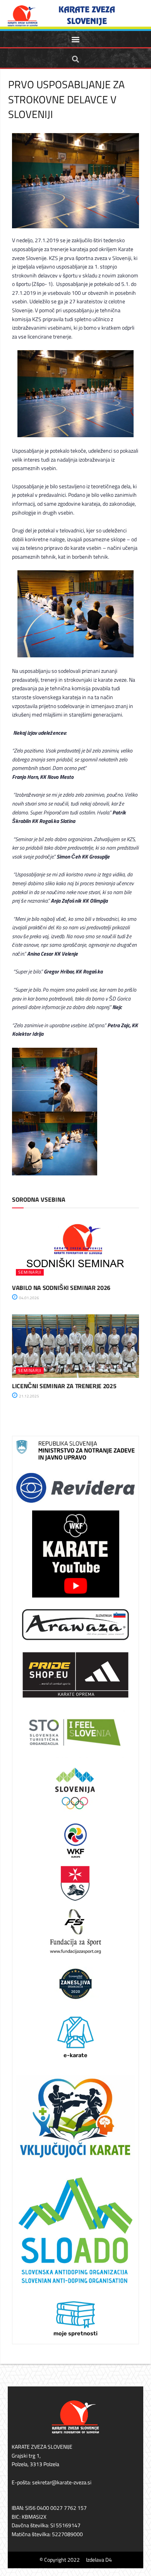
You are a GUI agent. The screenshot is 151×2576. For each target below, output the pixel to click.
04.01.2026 (29, 1298)
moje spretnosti (75, 2333)
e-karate (75, 2055)
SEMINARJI (30, 1272)
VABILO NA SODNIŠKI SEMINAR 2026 (61, 1288)
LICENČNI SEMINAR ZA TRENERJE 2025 (64, 1386)
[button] (76, 39)
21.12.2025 (29, 1396)
